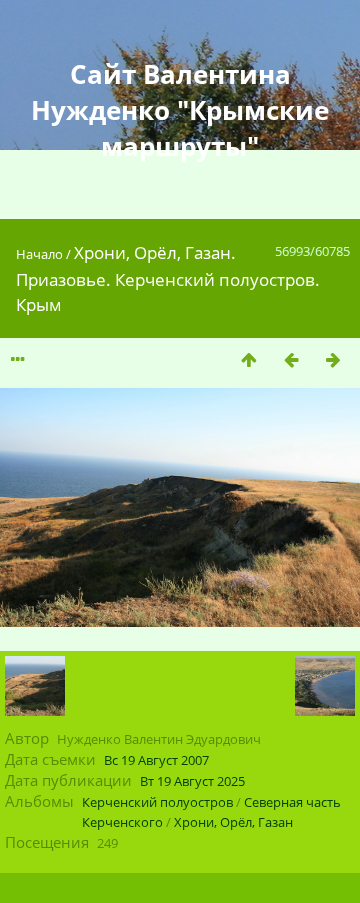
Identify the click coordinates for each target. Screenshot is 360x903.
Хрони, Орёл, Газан (233, 822)
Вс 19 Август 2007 (156, 760)
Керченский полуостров (157, 802)
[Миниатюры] (249, 359)
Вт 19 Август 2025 (192, 781)
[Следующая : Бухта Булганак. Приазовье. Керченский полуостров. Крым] (333, 359)
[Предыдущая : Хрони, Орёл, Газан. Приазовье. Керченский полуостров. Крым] (291, 359)
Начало (39, 254)
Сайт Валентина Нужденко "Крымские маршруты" (180, 110)
